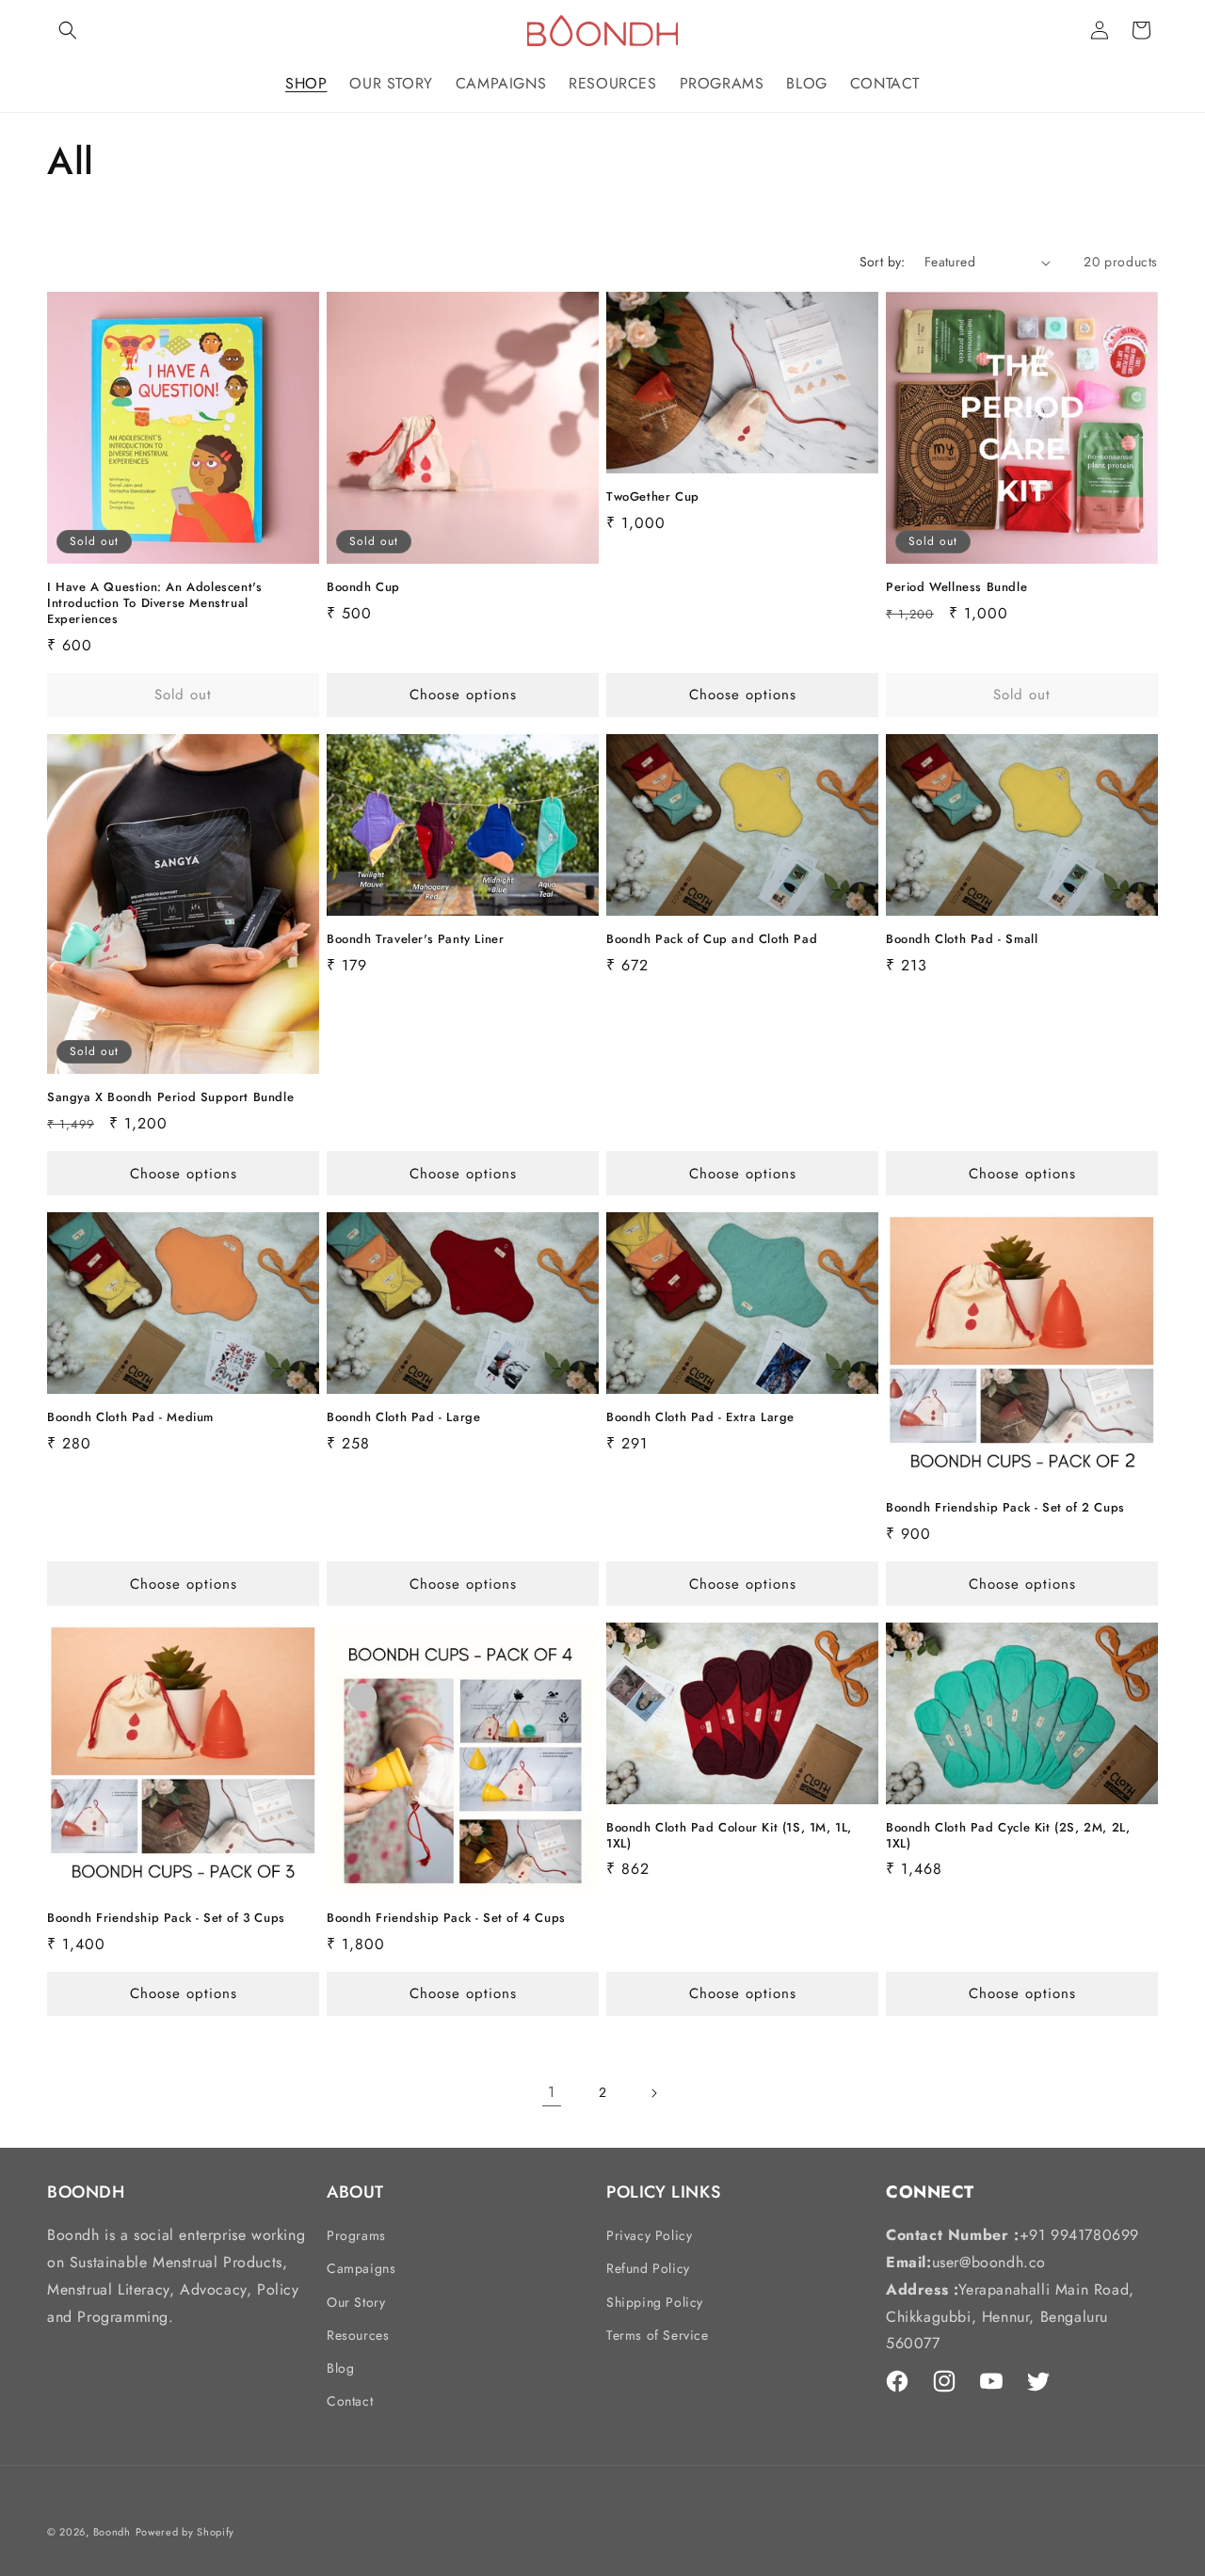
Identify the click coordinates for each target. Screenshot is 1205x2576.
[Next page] (653, 2093)
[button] (68, 30)
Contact (350, 2401)
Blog (340, 2368)
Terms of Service (658, 2335)
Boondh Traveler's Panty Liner (415, 940)
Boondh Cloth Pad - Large (403, 1418)
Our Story (356, 2302)
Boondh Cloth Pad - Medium (130, 1418)
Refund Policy (648, 2268)
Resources (358, 2335)
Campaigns (361, 2268)
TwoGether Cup (653, 497)
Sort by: (883, 262)
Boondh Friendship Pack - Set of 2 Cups (1005, 1508)
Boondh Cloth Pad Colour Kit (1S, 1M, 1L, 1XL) (729, 1836)
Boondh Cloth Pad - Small (962, 940)
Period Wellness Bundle (956, 588)
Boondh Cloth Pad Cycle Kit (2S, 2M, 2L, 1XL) (1008, 1836)
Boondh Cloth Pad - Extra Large (700, 1418)
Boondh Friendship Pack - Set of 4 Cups (446, 1919)
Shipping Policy (655, 2302)
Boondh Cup (363, 588)
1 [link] (552, 2092)
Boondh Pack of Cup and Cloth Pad (712, 940)
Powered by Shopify (185, 2532)
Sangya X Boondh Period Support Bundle (170, 1098)
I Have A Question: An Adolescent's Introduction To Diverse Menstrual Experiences (154, 604)
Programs (356, 2235)
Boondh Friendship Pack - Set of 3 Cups (166, 1919)
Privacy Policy (649, 2235)
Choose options (463, 695)
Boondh (112, 2532)
